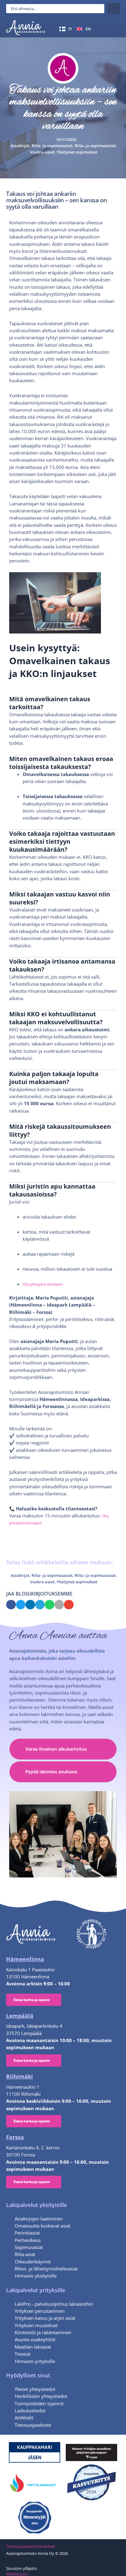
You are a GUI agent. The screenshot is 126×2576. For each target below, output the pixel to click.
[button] (113, 29)
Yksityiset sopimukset (77, 152)
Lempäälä (20, 2016)
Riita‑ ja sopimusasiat (95, 146)
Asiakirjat (20, 146)
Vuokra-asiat (42, 152)
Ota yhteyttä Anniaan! (43, 1284)
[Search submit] (114, 8)
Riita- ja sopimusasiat (52, 146)
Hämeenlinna (25, 1959)
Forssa (15, 2137)
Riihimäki (20, 2076)
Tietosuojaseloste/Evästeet (31, 2546)
